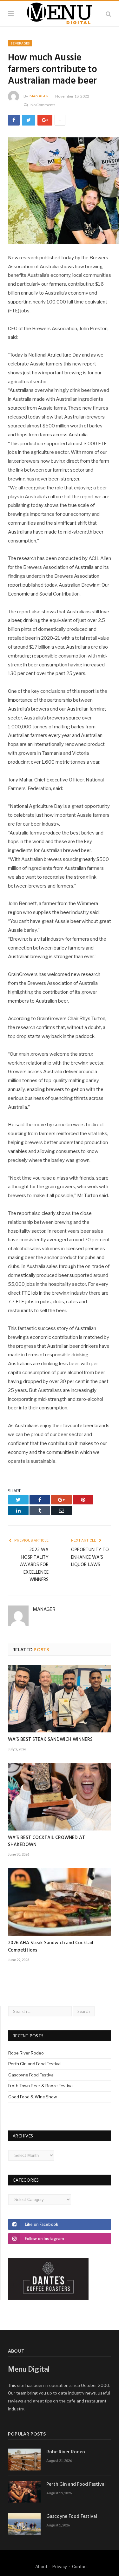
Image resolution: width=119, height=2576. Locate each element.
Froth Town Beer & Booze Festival (41, 2086)
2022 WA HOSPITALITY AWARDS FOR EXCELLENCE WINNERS (34, 1565)
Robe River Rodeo (26, 2053)
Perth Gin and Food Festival (35, 2064)
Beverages (20, 43)
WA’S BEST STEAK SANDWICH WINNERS (50, 1740)
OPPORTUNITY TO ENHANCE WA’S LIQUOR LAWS (90, 1557)
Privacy (60, 2566)
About (41, 2566)
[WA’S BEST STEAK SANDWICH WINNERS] (60, 1699)
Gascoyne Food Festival (31, 2075)
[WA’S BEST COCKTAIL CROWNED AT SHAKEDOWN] (60, 1797)
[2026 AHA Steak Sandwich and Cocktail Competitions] (60, 1902)
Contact (80, 2566)
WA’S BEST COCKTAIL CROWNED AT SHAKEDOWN (46, 1841)
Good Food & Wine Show (33, 2097)
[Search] (108, 14)
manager (39, 96)
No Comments (43, 105)
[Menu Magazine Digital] (60, 13)
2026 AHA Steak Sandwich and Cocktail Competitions (51, 1946)
